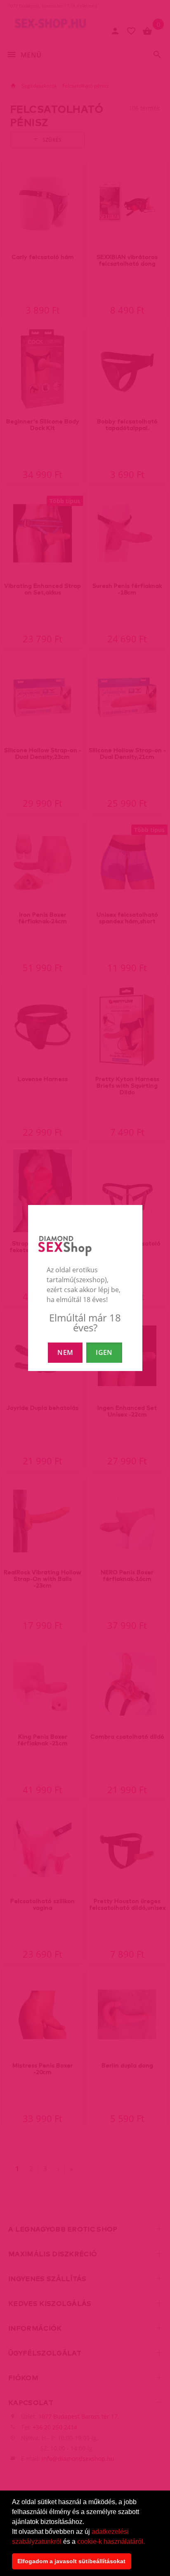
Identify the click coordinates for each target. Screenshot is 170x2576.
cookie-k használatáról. (111, 2542)
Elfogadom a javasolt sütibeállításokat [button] (71, 2561)
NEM (65, 1352)
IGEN (104, 1352)
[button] (148, 2542)
